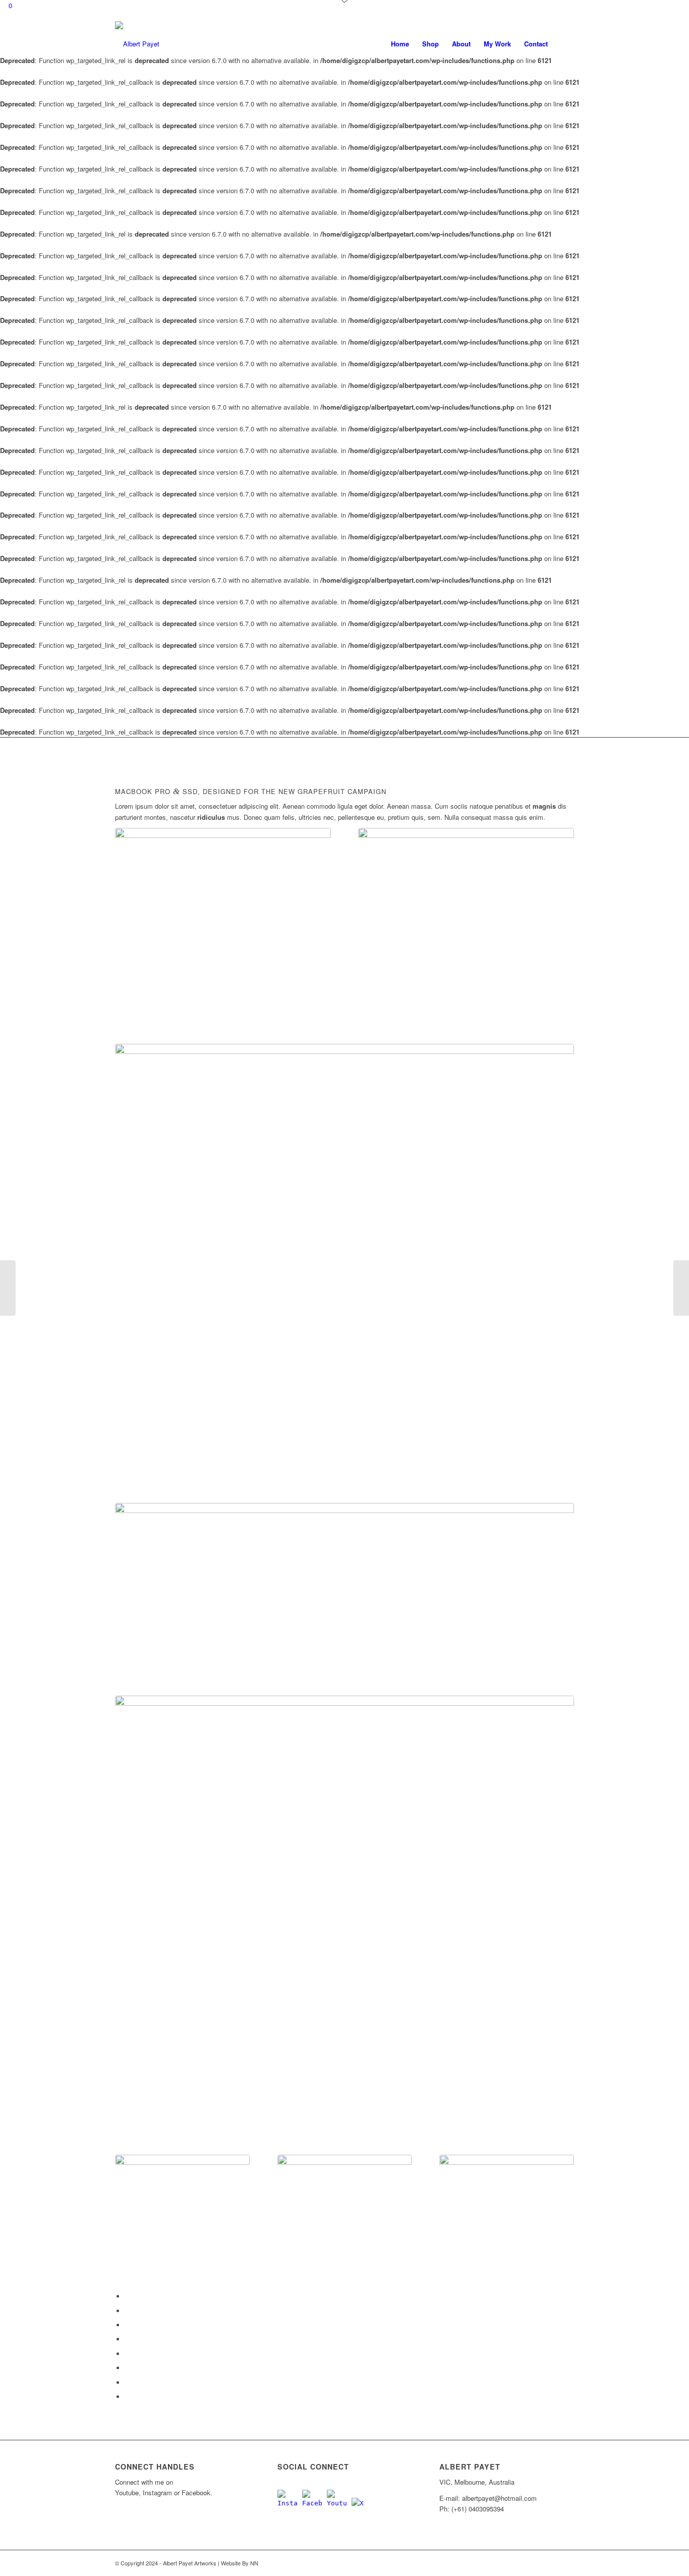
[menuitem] (400, 44)
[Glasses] (466, 936)
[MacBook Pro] (223, 936)
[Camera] (182, 2222)
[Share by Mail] (128, 2397)
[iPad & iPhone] (345, 2222)
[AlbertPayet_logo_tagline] (137, 44)
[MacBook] (344, 1273)
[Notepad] (344, 1925)
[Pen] (507, 2222)
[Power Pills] (681, 1288)
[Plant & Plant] (8, 1288)
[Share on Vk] (128, 2368)
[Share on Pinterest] (128, 2325)
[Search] (564, 44)
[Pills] (344, 1599)
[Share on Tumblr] (128, 2354)
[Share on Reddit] (128, 2383)
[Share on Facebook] (128, 2296)
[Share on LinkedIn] (128, 2339)
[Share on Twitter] (128, 2311)
